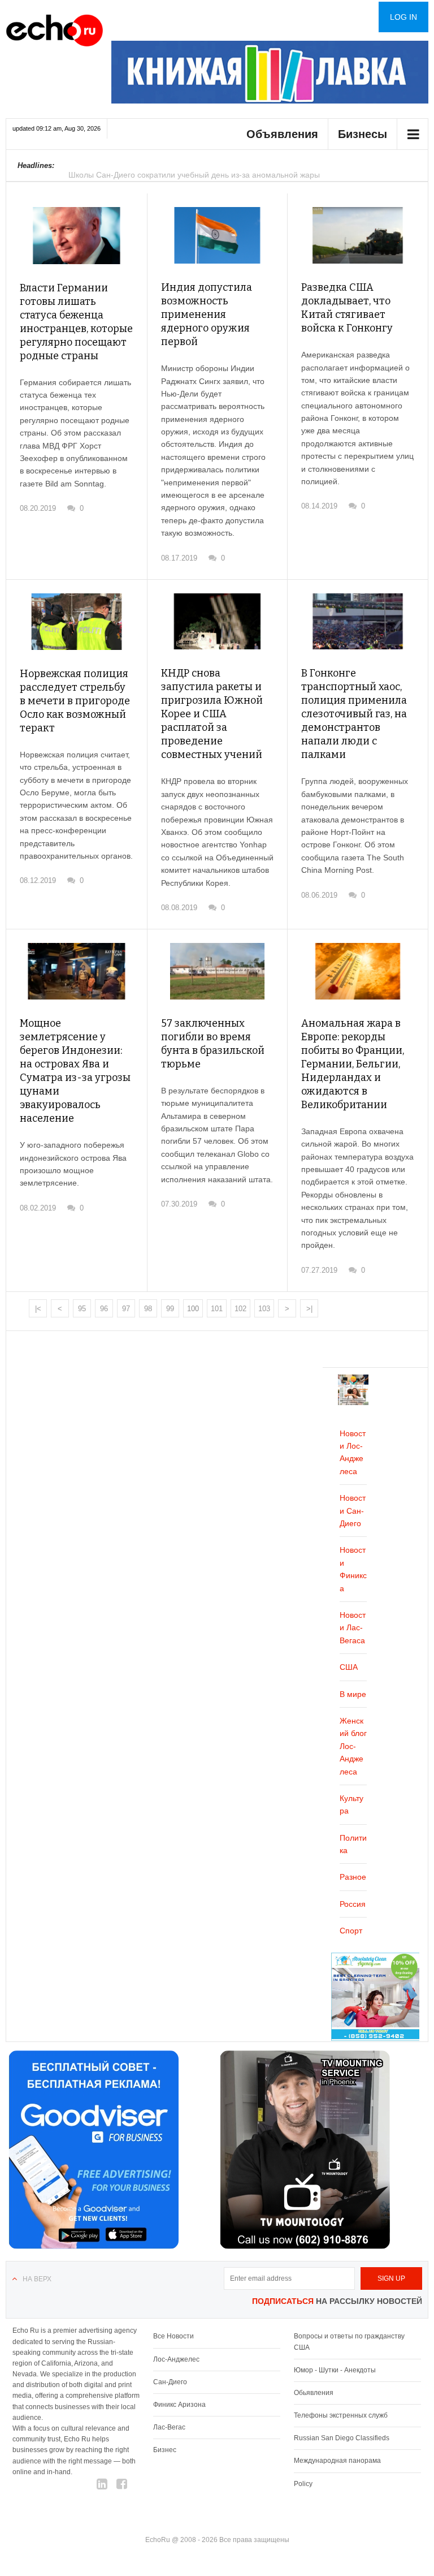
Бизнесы (363, 134)
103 (264, 1309)
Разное (353, 1877)
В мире (353, 1694)
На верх (37, 2279)
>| (309, 1309)
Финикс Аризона (179, 2405)
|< (38, 1309)
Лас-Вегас (169, 2427)
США (349, 1667)
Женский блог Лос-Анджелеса (353, 1746)
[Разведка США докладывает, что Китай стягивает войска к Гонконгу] (358, 235)
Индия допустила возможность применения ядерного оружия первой (207, 315)
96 (104, 1309)
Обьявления (314, 2393)
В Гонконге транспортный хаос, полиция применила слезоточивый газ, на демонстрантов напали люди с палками (354, 714)
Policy (303, 2484)
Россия (353, 1904)
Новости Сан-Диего (353, 1511)
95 (82, 1309)
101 (217, 1309)
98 (148, 1309)
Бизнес (165, 2450)
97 (126, 1309)
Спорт (351, 1931)
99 (170, 1309)
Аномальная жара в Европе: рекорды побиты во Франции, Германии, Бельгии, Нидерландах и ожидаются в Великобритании (353, 1064)
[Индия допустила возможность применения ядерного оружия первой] (218, 235)
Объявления (282, 134)
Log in (403, 17)
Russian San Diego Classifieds (342, 2438)
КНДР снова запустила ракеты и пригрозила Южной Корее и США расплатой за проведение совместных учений (212, 714)
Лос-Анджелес (176, 2359)
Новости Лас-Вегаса (353, 1628)
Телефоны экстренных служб (341, 2415)
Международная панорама (337, 2461)
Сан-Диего (170, 2382)
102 (240, 1309)
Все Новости (173, 2336)
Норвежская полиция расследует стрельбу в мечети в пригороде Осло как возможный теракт (75, 701)
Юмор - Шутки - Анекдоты (335, 2370)
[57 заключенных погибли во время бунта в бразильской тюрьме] (218, 971)
